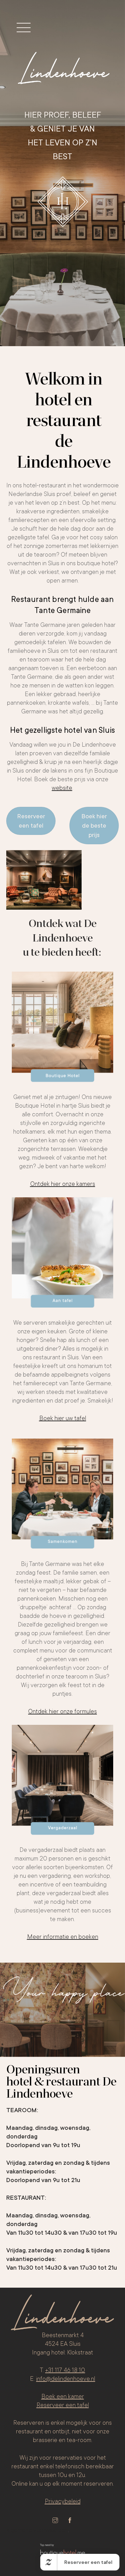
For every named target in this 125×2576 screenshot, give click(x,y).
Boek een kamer (63, 2396)
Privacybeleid (63, 2501)
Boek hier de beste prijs (94, 826)
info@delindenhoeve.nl (66, 2379)
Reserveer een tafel (31, 821)
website (62, 788)
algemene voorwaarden (37, 2530)
